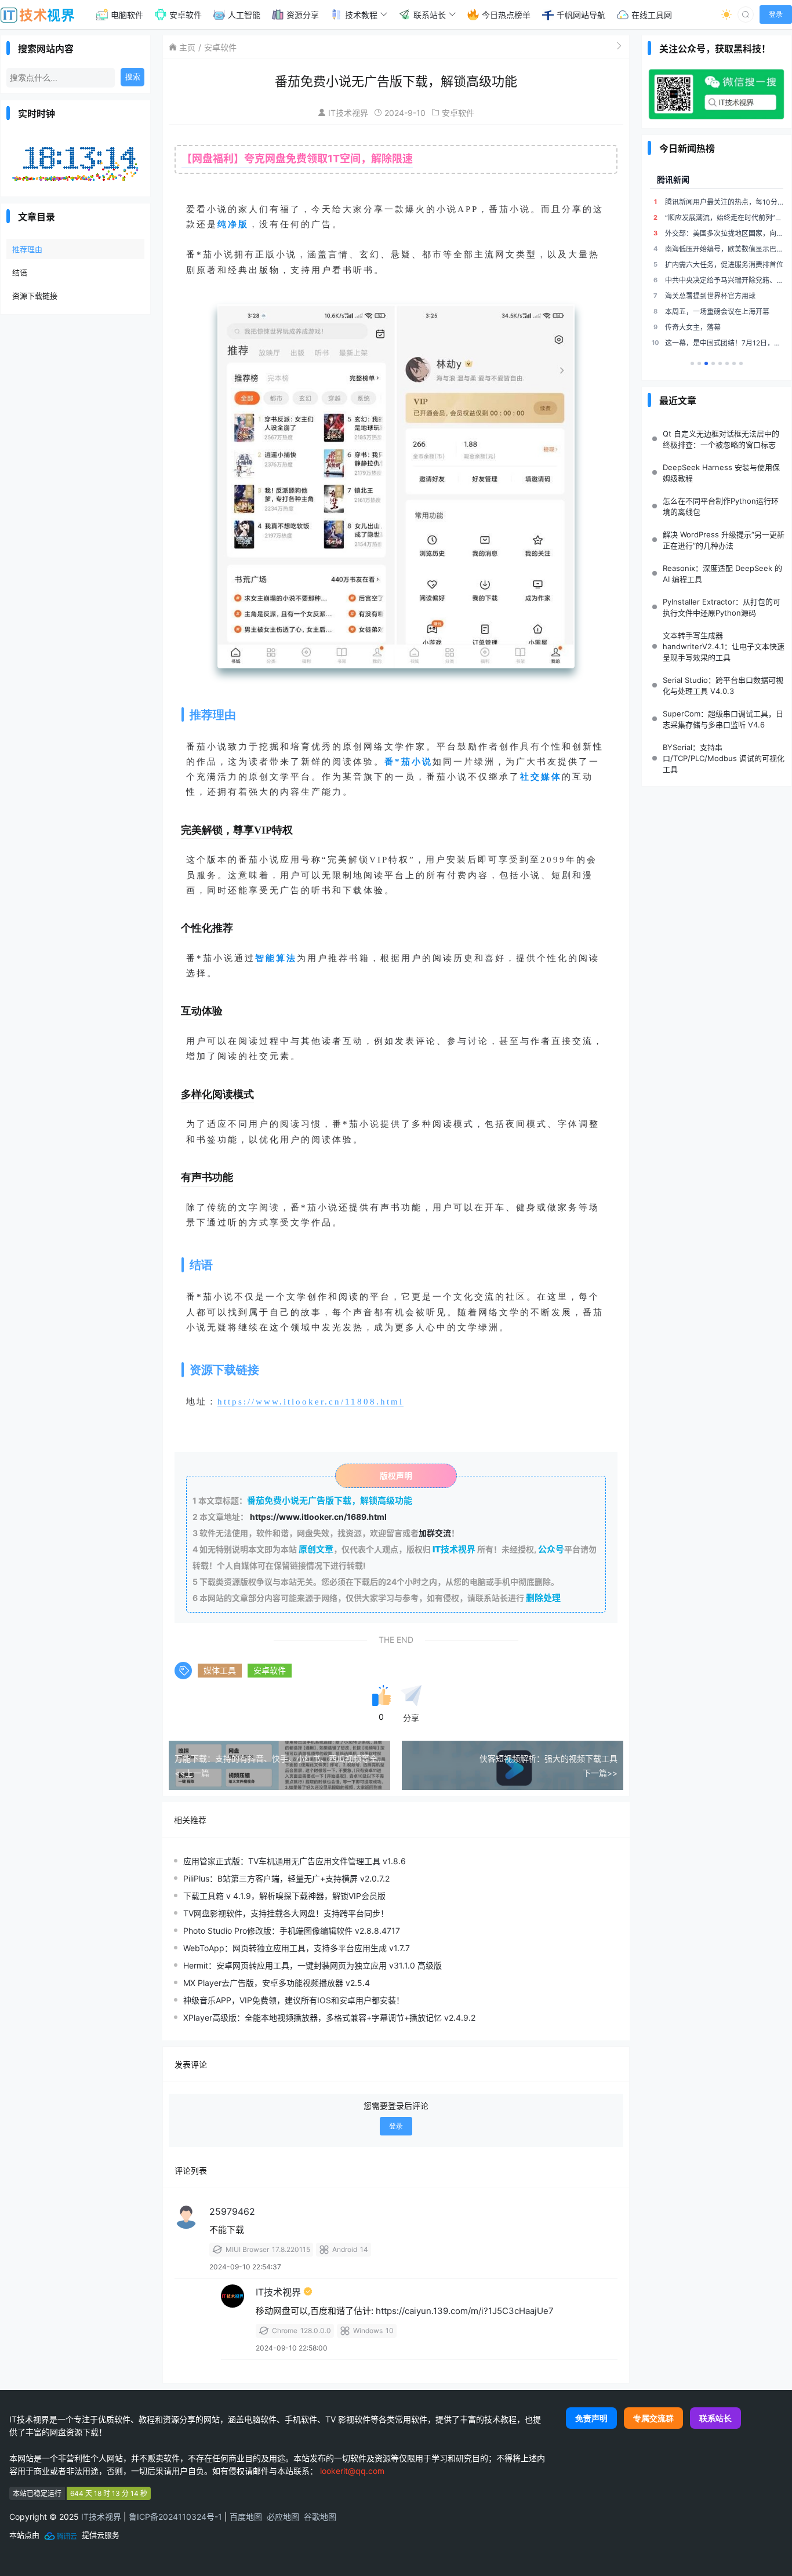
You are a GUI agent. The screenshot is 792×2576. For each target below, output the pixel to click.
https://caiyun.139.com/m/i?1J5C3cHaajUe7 (465, 2311)
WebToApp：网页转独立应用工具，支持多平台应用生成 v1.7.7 (297, 1948)
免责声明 (591, 2418)
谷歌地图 (320, 2517)
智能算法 (276, 958)
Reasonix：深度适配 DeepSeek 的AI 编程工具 (722, 574)
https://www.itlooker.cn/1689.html (318, 1517)
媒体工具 (220, 1670)
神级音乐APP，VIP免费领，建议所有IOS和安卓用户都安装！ (294, 2000)
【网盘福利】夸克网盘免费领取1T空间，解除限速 (297, 159)
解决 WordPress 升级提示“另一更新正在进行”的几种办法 (724, 540)
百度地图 (246, 2517)
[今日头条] (727, 363)
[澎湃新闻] (713, 363)
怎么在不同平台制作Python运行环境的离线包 (721, 506)
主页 (187, 47)
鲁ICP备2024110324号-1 (175, 2517)
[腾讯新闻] (706, 363)
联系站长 (715, 2418)
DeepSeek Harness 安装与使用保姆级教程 (721, 473)
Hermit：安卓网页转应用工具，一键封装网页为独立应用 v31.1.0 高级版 (313, 1965)
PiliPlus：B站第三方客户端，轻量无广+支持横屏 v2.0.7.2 (286, 1878)
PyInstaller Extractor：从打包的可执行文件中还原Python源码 (722, 607)
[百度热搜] (692, 363)
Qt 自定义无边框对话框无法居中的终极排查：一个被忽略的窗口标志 (721, 439)
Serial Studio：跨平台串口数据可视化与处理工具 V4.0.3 (723, 685)
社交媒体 (541, 777)
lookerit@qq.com (352, 2471)
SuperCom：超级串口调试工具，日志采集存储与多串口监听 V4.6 (723, 719)
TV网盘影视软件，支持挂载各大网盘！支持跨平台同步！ (286, 1913)
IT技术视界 (348, 113)
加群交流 (435, 1533)
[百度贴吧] (720, 363)
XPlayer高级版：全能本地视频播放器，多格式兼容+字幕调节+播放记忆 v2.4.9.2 (329, 2017)
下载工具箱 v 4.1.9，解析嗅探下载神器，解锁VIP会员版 (284, 1896)
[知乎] (741, 363)
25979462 (232, 2211)
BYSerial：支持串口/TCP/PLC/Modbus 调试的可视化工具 (724, 758)
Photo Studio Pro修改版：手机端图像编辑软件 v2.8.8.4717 (292, 1931)
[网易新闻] (699, 363)
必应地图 (283, 2517)
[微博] (734, 363)
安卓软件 (220, 47)
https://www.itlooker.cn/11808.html (310, 1402)
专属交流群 (653, 2418)
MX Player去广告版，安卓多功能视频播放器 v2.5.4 (277, 1983)
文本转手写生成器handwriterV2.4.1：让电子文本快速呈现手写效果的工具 (724, 646)
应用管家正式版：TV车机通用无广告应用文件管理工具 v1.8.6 (295, 1861)
